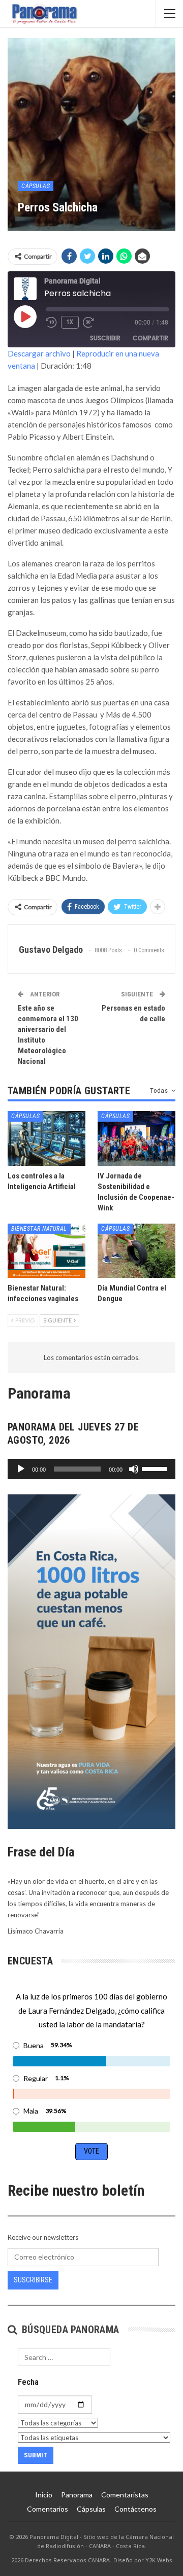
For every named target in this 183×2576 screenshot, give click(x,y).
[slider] (156, 1468)
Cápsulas (36, 186)
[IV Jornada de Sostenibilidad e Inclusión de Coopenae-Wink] (136, 1138)
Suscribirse (33, 2280)
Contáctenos (135, 2509)
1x (70, 322)
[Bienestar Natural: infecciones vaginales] (47, 1251)
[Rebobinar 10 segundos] (51, 323)
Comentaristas (125, 2495)
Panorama (77, 2495)
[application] (91, 1469)
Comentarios (48, 2509)
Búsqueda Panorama (69, 2330)
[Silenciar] (134, 1469)
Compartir (150, 338)
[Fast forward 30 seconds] (89, 323)
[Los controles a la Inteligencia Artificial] (47, 1138)
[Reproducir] (21, 1469)
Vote (91, 2151)
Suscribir (105, 338)
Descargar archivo (39, 353)
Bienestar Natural (39, 1229)
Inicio (44, 2495)
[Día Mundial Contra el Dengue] (136, 1251)
